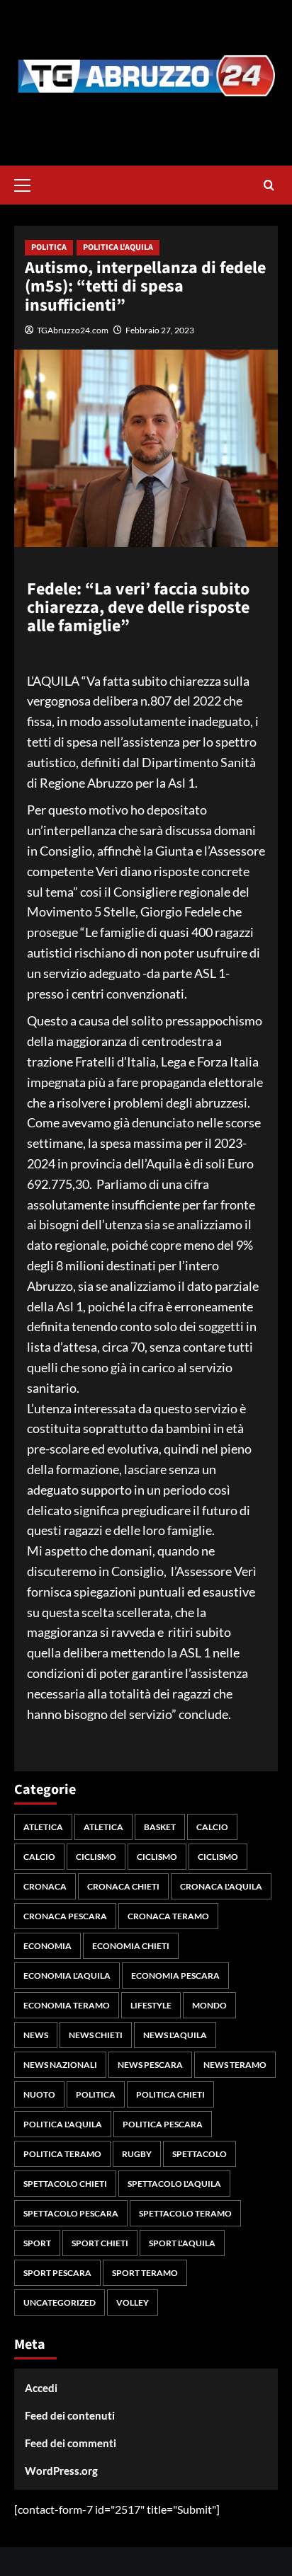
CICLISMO (96, 1857)
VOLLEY (133, 2302)
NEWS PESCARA (150, 2065)
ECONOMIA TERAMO (67, 2005)
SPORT (37, 2243)
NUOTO (39, 2094)
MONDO (209, 2005)
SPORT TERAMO (145, 2273)
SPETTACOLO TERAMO (185, 2213)
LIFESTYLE (151, 2005)
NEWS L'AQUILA (175, 2035)
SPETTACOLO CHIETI (65, 2184)
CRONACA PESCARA (65, 1916)
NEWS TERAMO (235, 2065)
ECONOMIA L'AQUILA (67, 1976)
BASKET (160, 1827)
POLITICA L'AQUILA (118, 247)
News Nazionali (60, 2065)
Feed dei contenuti (70, 2415)
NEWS (36, 2035)
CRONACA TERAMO (168, 1916)
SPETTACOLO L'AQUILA (174, 2184)
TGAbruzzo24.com (73, 330)
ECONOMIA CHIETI (131, 1946)
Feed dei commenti (71, 2443)
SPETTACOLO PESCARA (71, 2213)
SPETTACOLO (200, 2154)
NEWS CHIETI (96, 2035)
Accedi (41, 2388)
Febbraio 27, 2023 (160, 330)
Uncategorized (60, 2302)
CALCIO (212, 1827)
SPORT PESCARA (57, 2273)
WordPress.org (61, 2471)
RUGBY (137, 2154)
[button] (28, 183)
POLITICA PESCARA (163, 2124)
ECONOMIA (47, 1946)
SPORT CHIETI (100, 2243)
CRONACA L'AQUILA (221, 1886)
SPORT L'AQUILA (182, 2243)
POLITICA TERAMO (62, 2154)
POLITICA (49, 247)
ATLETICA (43, 1827)
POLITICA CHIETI (170, 2094)
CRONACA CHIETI (123, 1886)
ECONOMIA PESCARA (175, 1976)
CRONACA (45, 1886)
